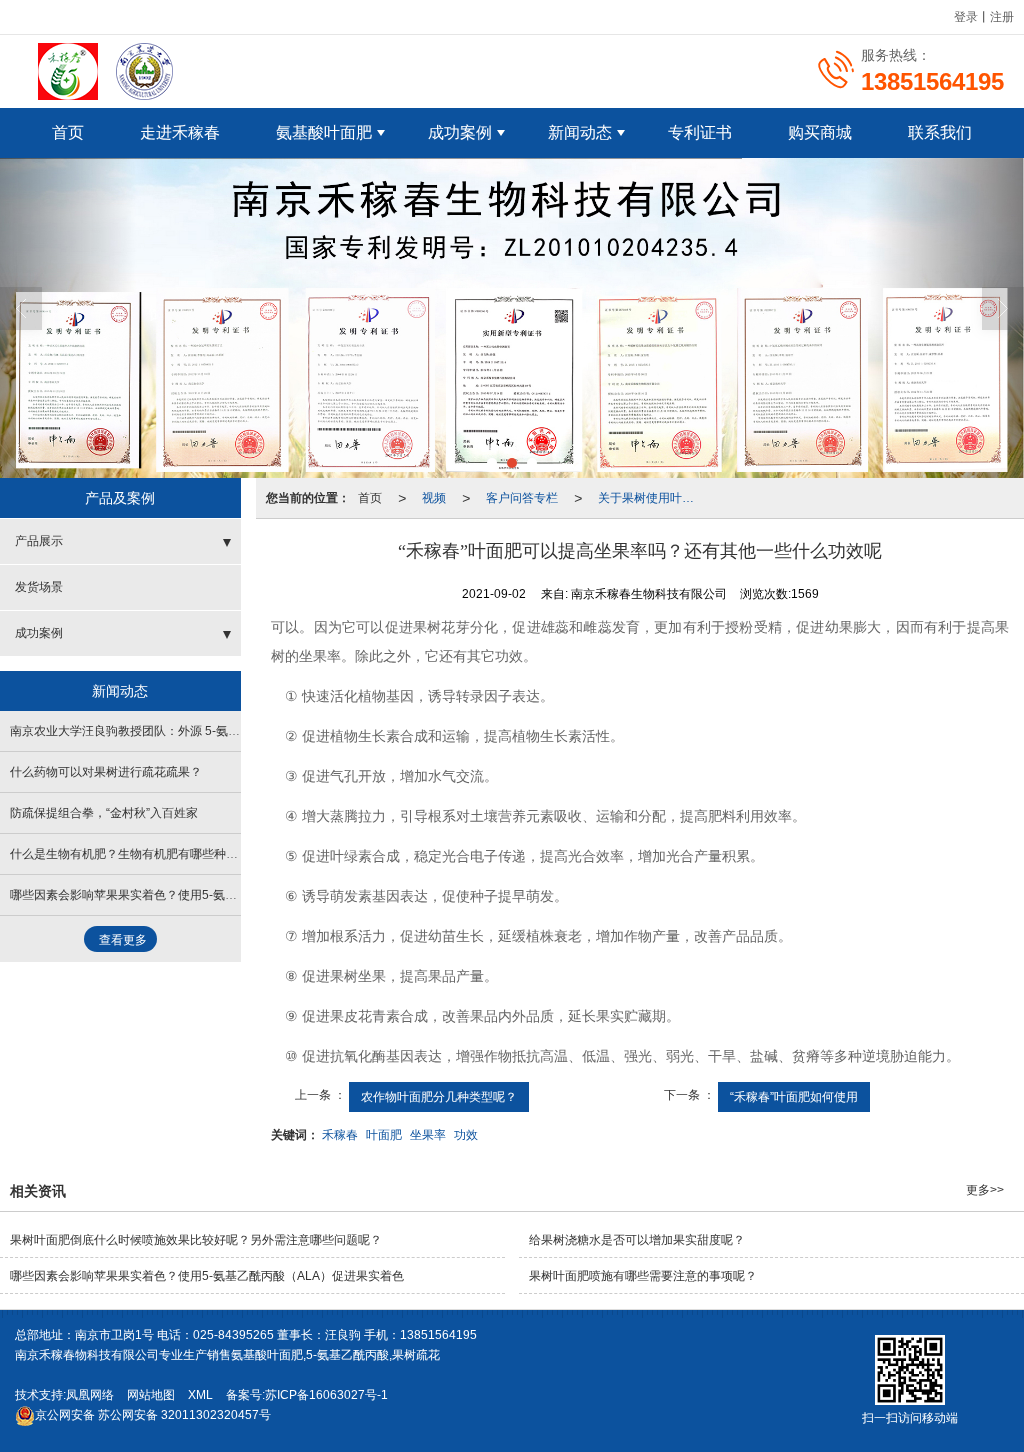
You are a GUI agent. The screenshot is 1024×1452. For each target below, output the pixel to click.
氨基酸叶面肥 (324, 132)
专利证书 (700, 132)
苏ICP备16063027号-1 (326, 1395)
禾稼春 (340, 1135)
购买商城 (820, 132)
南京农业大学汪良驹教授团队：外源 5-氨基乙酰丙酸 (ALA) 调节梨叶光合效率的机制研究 (245, 731)
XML (200, 1395)
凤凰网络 (90, 1395)
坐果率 (428, 1135)
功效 (466, 1135)
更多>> (985, 1190)
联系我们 (940, 132)
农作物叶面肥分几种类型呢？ (439, 1097)
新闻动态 (580, 132)
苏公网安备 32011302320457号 (153, 1415)
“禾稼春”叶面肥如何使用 (794, 1097)
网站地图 (151, 1395)
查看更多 (123, 940)
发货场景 (39, 587)
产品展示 (39, 541)
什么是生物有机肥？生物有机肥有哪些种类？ (130, 854)
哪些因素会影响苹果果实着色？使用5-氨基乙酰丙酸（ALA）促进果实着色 (207, 895)
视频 (434, 498)
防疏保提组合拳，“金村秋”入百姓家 (104, 813)
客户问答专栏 (522, 498)
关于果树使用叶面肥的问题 (652, 498)
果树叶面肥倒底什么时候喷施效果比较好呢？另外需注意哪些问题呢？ (196, 1240)
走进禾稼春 (180, 132)
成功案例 (460, 132)
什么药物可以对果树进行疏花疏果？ (106, 772)
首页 (68, 132)
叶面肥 (384, 1135)
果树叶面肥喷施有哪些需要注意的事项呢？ (643, 1276)
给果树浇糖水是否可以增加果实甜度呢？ (637, 1240)
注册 (1002, 17)
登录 (966, 17)
